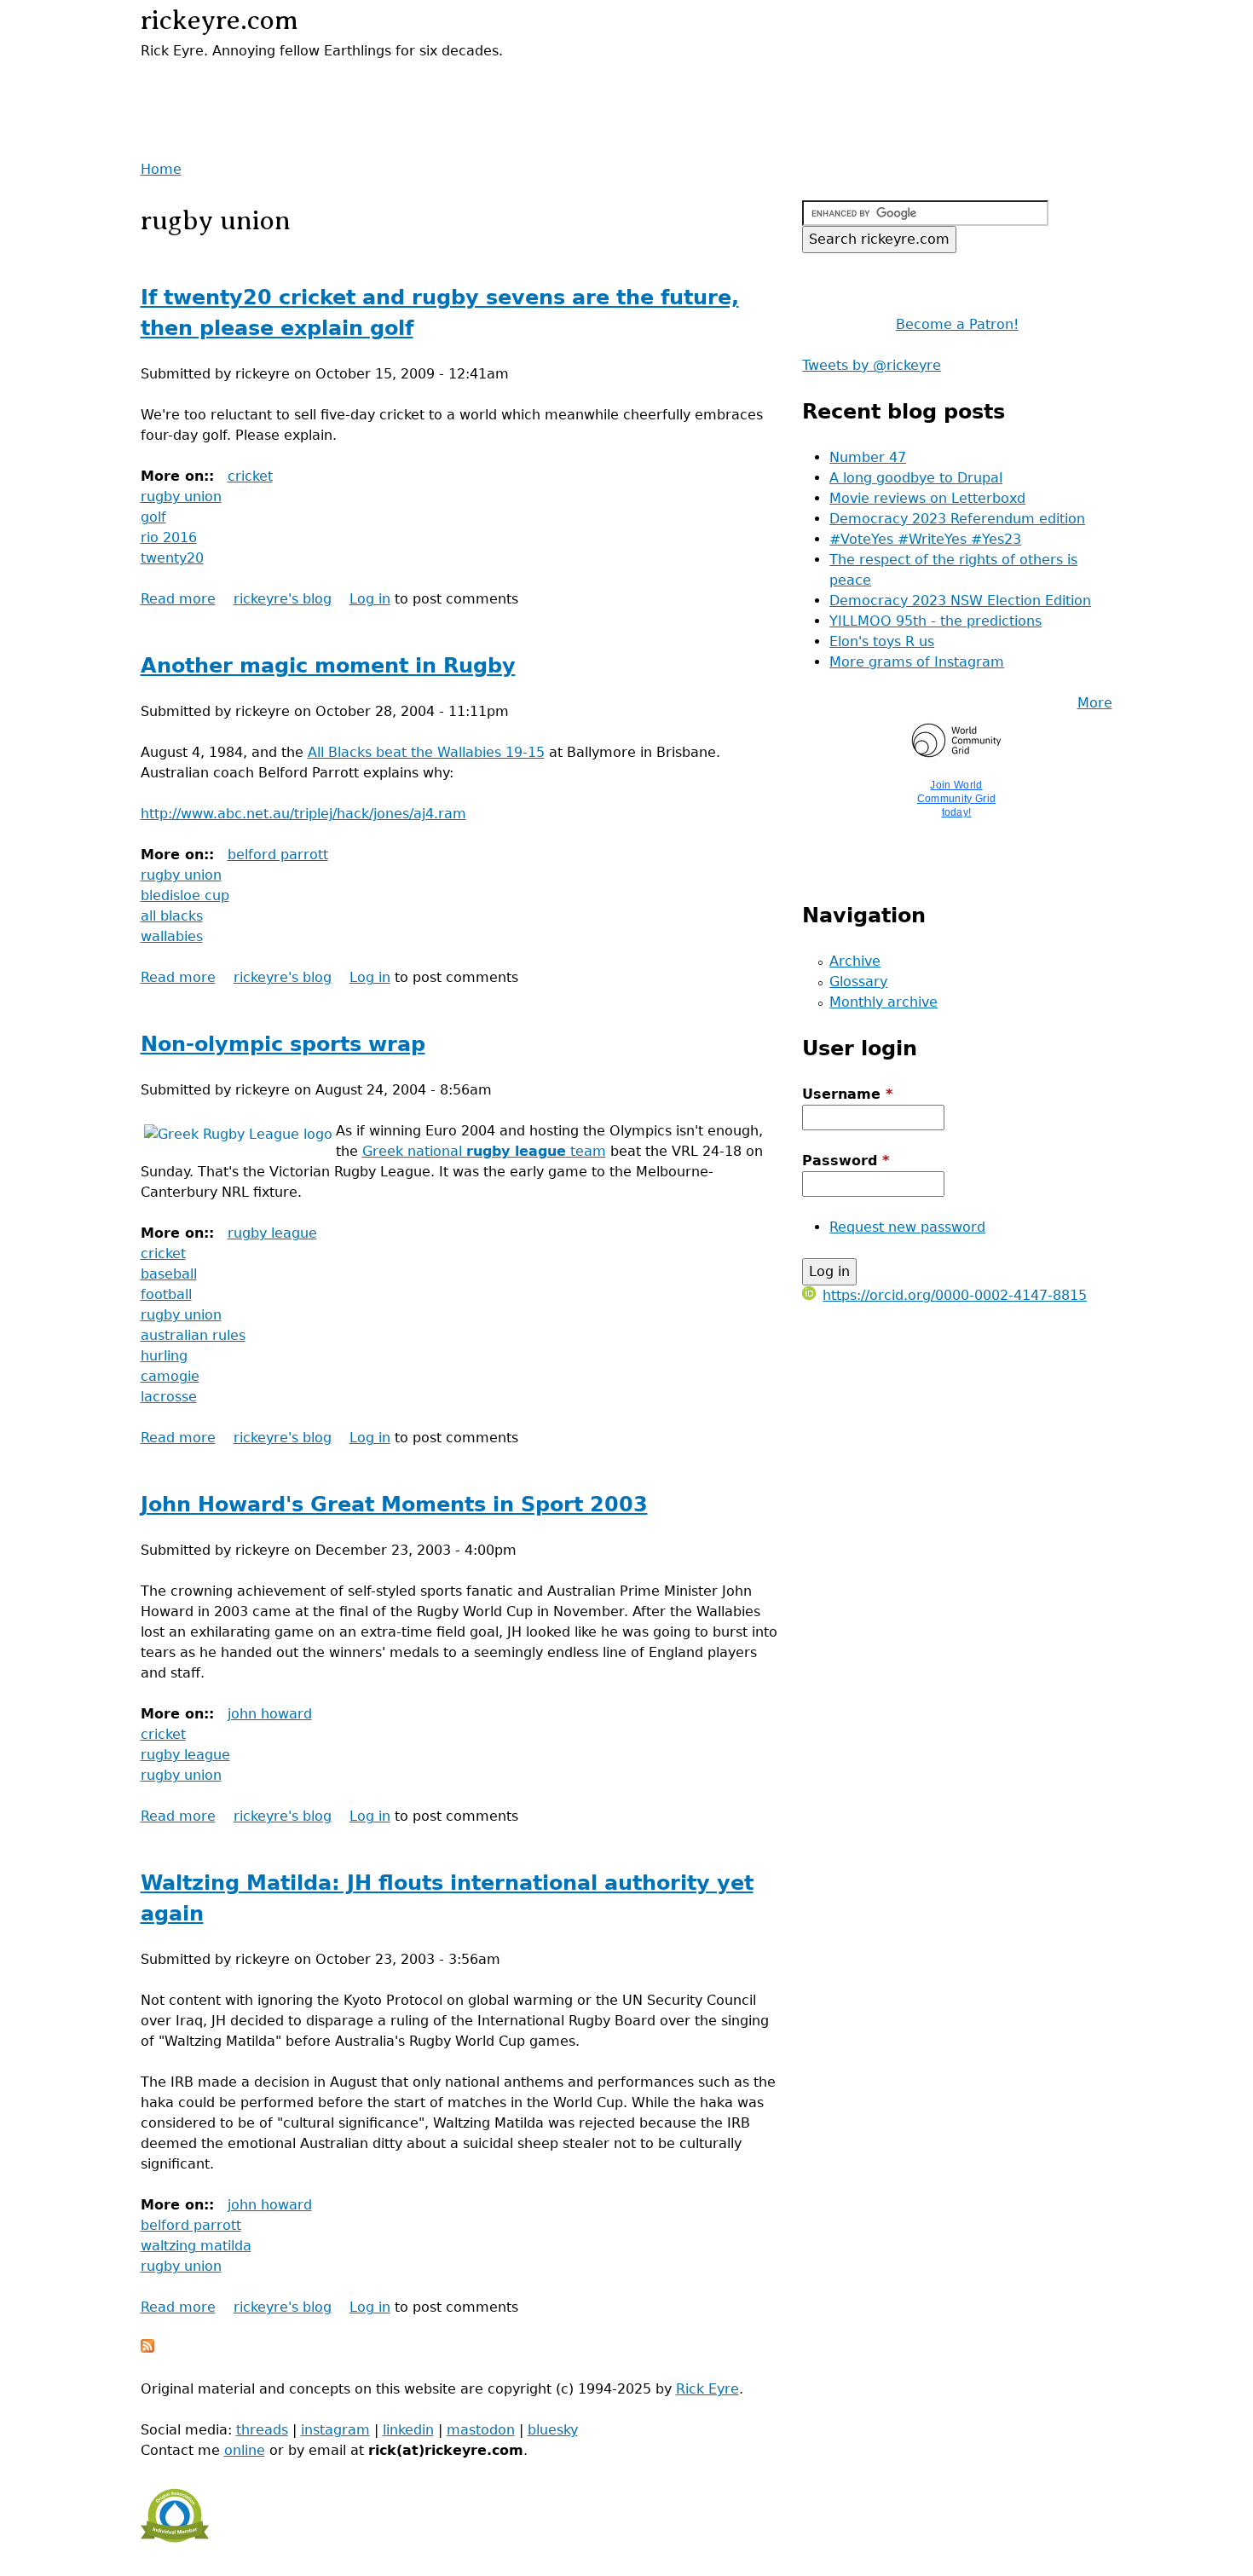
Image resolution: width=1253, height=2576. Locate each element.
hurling (164, 1356)
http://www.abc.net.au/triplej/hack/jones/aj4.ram (303, 814)
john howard (270, 1714)
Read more (178, 599)
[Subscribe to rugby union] (147, 2348)
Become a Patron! (957, 324)
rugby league (272, 1233)
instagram (335, 2430)
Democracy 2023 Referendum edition (957, 519)
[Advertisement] (340, 87)
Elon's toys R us (882, 641)
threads (262, 2430)
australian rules (193, 1335)
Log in (370, 599)
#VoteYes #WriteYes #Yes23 (925, 539)
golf (153, 517)
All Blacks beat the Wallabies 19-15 (426, 752)
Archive (855, 961)
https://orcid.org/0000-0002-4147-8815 (955, 1295)
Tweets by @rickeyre (872, 365)
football (166, 1294)
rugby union (181, 497)
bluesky (553, 2430)
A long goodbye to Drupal (916, 478)
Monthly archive (883, 1002)
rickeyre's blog (283, 599)
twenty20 (172, 558)
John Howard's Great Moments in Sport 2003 (394, 1505)
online (245, 2450)
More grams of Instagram (917, 662)
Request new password (907, 1227)
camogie (170, 1376)
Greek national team (484, 1151)
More (1095, 703)
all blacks (172, 916)
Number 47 (868, 457)
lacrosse (169, 1397)
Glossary (858, 982)
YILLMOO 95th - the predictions (935, 621)
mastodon (481, 2430)
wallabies (172, 936)
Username (847, 1094)
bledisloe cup (185, 895)
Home (161, 169)
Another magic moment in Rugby (328, 666)
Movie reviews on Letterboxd (927, 498)
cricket (250, 476)
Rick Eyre (707, 2389)
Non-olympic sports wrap (283, 1044)
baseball (169, 1274)
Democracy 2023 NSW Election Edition (960, 601)
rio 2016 (169, 537)
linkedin (408, 2430)
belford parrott (278, 855)
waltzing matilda (196, 2246)
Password (846, 1161)
